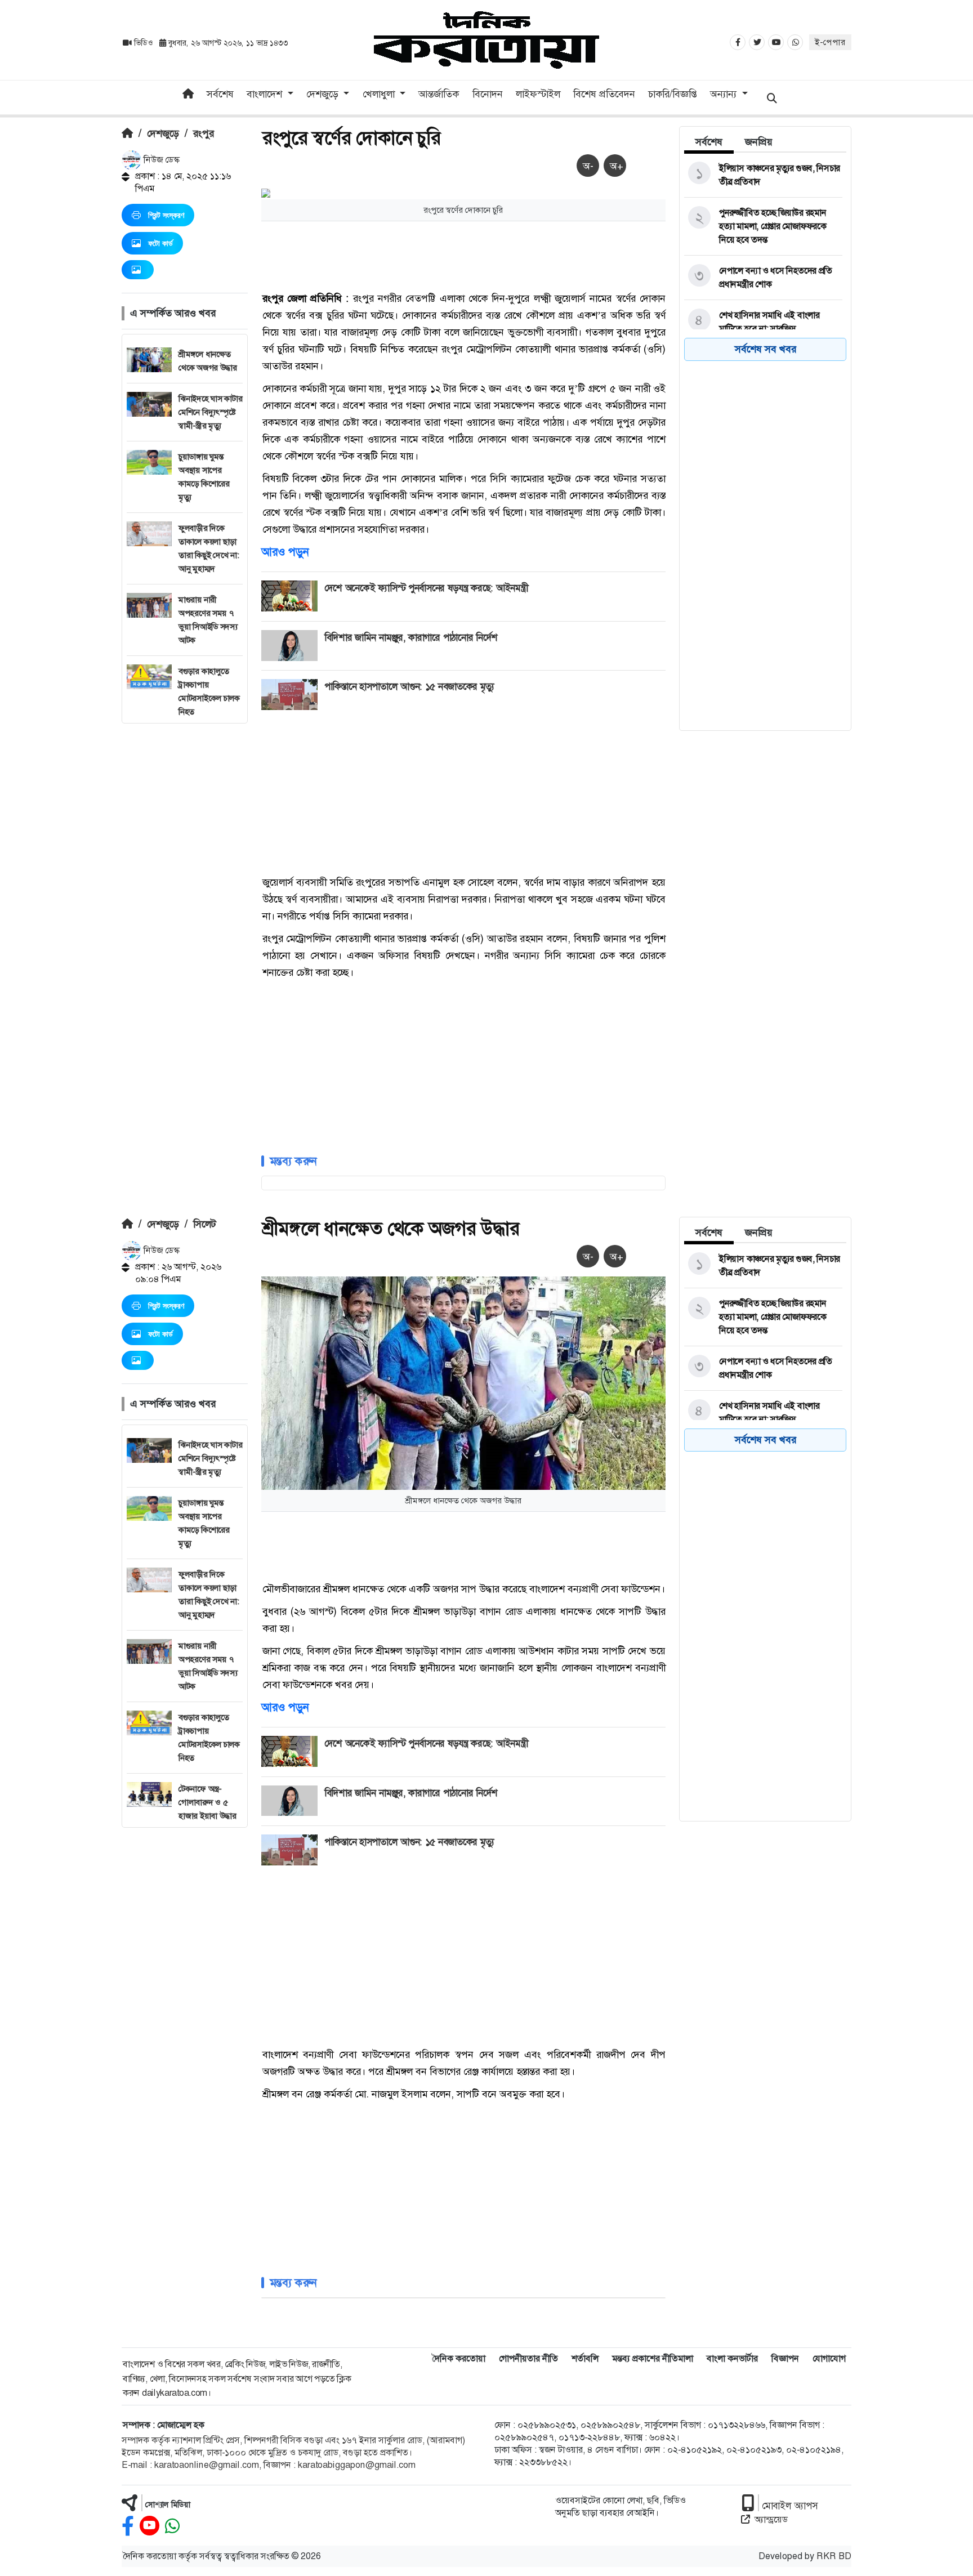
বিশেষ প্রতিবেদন (604, 94)
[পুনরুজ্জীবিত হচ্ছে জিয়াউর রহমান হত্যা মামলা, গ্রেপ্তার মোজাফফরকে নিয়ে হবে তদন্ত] (763, 226)
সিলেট (205, 1224)
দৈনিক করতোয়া (459, 2358)
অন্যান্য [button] (725, 94)
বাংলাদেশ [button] (266, 94)
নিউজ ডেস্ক (160, 160)
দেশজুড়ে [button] (324, 94)
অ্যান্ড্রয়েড (771, 2519)
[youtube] (149, 2526)
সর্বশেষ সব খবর (766, 349)
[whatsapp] (172, 2526)
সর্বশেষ (220, 94)
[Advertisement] (185, 892)
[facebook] (128, 2526)
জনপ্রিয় (759, 142)
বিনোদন (488, 94)
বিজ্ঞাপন (785, 2358)
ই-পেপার (830, 42)
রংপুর (204, 133)
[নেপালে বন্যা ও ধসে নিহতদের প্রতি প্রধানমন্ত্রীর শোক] (763, 278)
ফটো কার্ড (160, 243)
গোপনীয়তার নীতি (528, 2358)
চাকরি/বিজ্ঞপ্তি (673, 94)
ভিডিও (143, 43)
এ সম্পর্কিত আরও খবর (173, 313)
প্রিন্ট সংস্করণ (166, 215)
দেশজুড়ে (163, 133)
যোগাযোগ (829, 2358)
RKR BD (834, 2556)
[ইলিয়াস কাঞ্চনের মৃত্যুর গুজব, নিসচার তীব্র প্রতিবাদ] (763, 175)
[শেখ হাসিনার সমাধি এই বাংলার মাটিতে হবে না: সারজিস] (763, 322)
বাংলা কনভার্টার (732, 2358)
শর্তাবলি (585, 2358)
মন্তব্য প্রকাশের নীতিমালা (653, 2358)
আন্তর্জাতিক (439, 94)
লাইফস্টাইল (538, 94)
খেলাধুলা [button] (380, 94)
